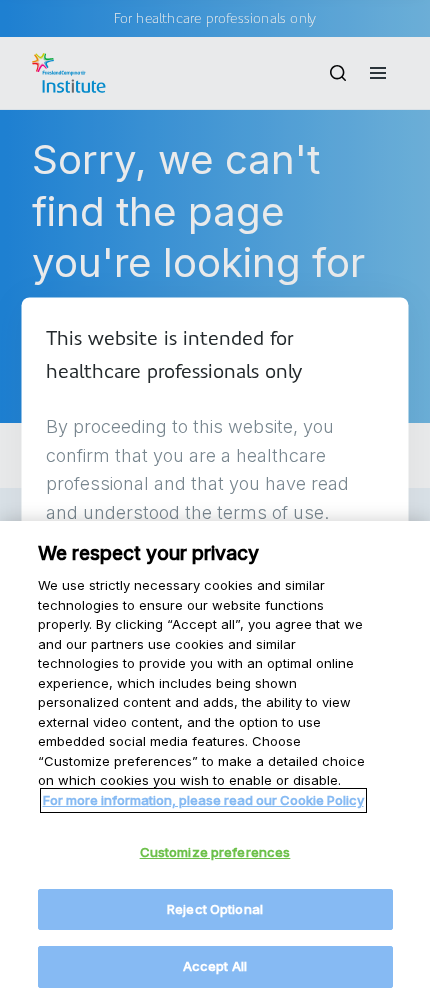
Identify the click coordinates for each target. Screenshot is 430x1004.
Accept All (215, 966)
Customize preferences (215, 852)
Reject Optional (215, 909)
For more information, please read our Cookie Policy (203, 800)
